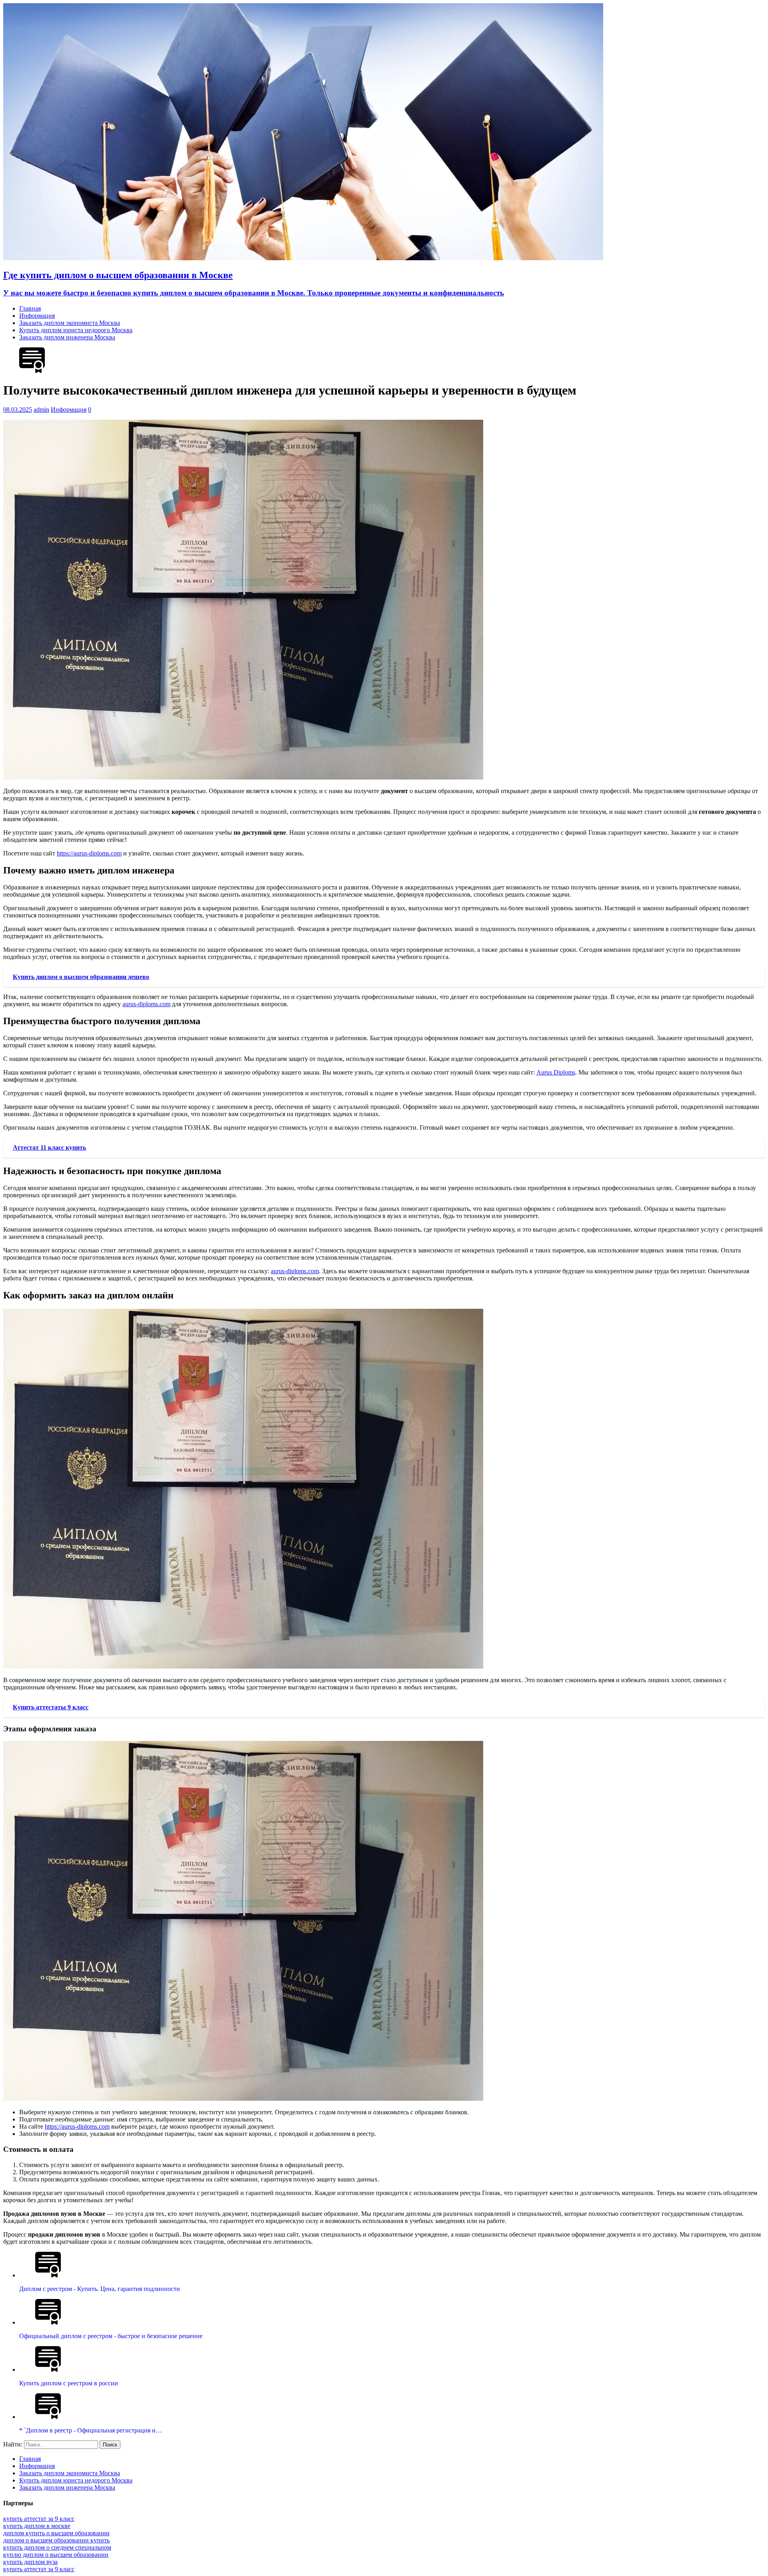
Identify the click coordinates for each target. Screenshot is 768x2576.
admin (41, 410)
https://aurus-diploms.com (89, 853)
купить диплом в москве (37, 2526)
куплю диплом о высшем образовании (56, 2555)
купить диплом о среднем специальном (57, 2547)
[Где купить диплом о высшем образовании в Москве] (303, 258)
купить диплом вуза (30, 2562)
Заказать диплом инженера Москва (67, 337)
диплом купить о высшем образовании (56, 2533)
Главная (30, 308)
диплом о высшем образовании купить (56, 2540)
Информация (37, 316)
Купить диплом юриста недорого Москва (76, 330)
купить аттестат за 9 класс (39, 2519)
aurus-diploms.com (146, 1004)
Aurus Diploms (556, 1072)
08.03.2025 (18, 410)
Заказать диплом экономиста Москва (70, 323)
